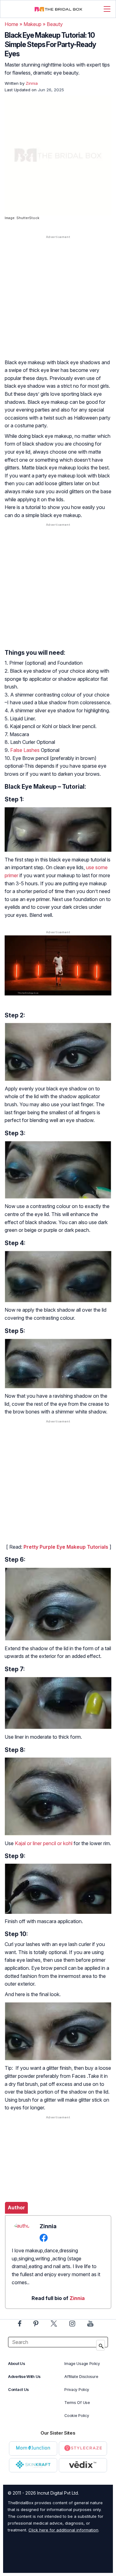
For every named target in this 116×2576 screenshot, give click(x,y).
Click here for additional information (63, 2530)
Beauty (55, 24)
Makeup (32, 24)
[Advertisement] (58, 303)
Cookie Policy (77, 2416)
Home (11, 24)
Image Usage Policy (82, 2364)
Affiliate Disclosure (81, 2377)
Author (16, 2207)
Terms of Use (77, 2403)
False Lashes (25, 750)
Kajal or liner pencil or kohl (44, 1843)
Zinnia (77, 2298)
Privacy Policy (77, 2390)
